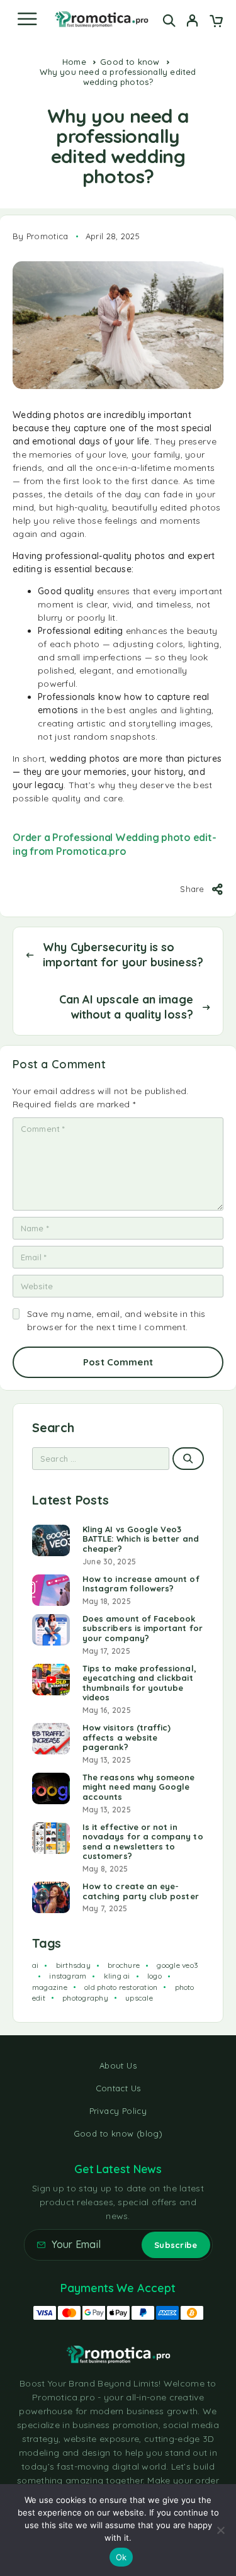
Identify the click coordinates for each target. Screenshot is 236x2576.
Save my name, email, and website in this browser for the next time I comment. (116, 1320)
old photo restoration (121, 1987)
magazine (50, 1987)
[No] (220, 2530)
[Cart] (216, 22)
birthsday (73, 1965)
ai (35, 1965)
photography (85, 1998)
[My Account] (192, 22)
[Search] (169, 20)
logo (155, 1976)
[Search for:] (101, 1459)
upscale (139, 1998)
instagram (68, 1976)
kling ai (117, 1976)
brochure (124, 1965)
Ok (121, 2557)
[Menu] (27, 19)
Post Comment (118, 1362)
